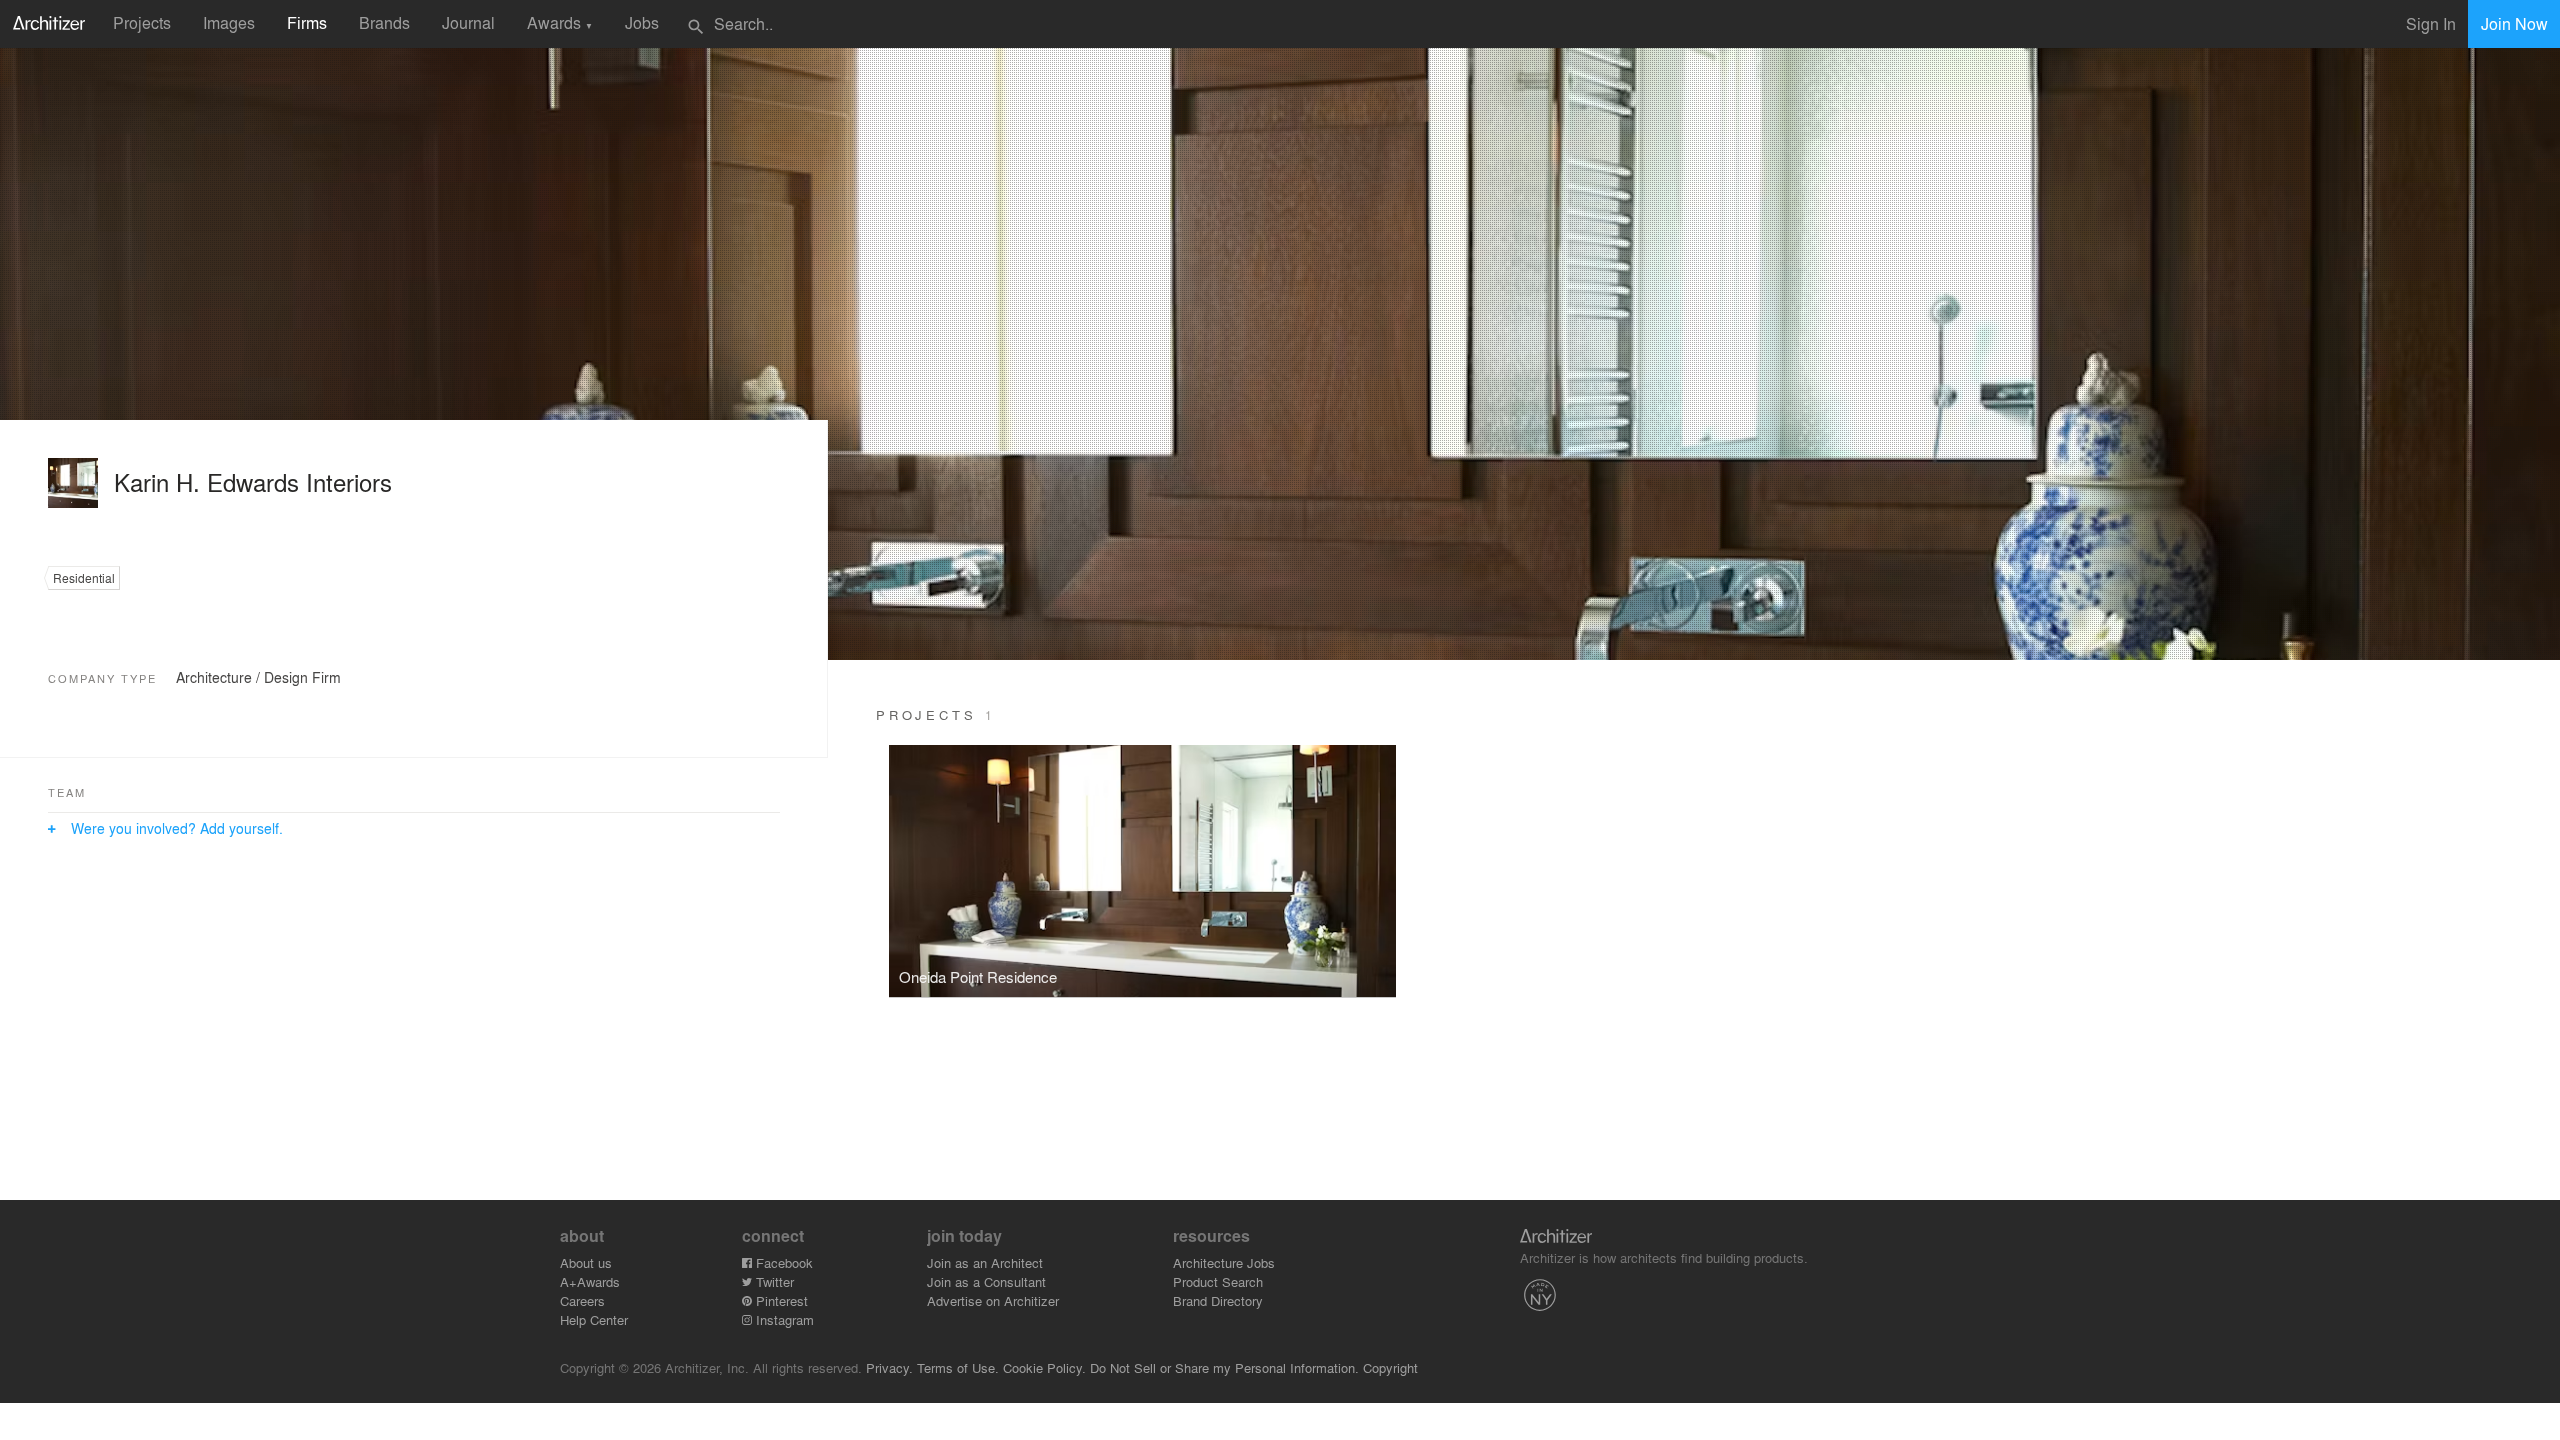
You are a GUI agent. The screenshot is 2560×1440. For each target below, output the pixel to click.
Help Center (594, 1319)
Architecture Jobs (1224, 1262)
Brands (384, 22)
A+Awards (590, 1281)
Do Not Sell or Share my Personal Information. (1224, 1367)
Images (229, 22)
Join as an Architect (985, 1262)
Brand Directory (1218, 1300)
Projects (142, 22)
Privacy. (889, 1367)
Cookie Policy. (1044, 1367)
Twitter (773, 1281)
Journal (468, 22)
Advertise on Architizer (993, 1300)
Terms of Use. (958, 1367)
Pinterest (780, 1300)
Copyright (1390, 1367)
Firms (307, 22)
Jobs (642, 22)
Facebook (782, 1262)
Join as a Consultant (986, 1281)
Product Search (1218, 1281)
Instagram (783, 1319)
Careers (582, 1300)
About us (586, 1262)
